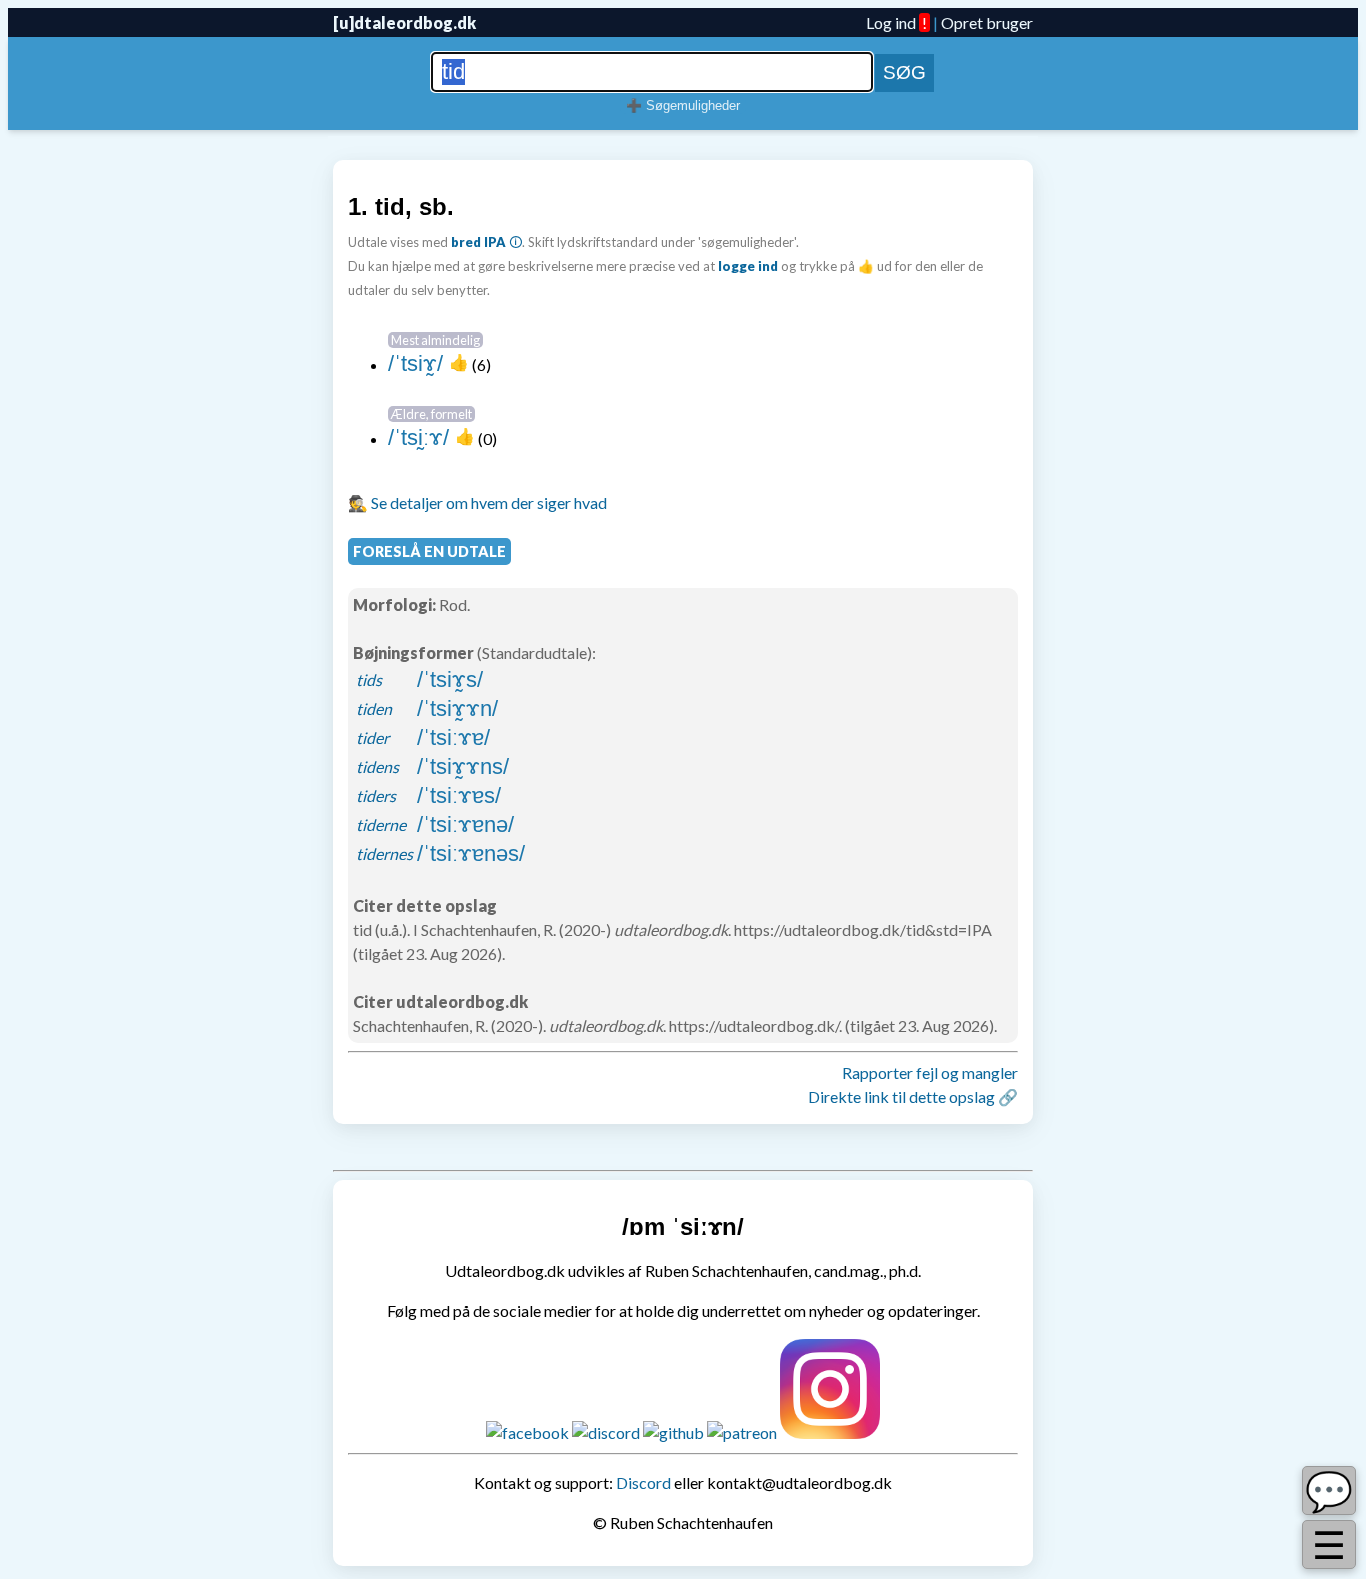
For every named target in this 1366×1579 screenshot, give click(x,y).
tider (372, 737)
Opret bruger (987, 22)
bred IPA (478, 242)
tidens (377, 766)
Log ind (891, 22)
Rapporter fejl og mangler (930, 1072)
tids (369, 679)
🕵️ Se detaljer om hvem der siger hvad (477, 502)
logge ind (748, 266)
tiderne (381, 824)
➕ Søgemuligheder (683, 105)
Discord (643, 1482)
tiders (376, 795)
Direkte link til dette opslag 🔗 (913, 1096)
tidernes (384, 853)
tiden (374, 708)
